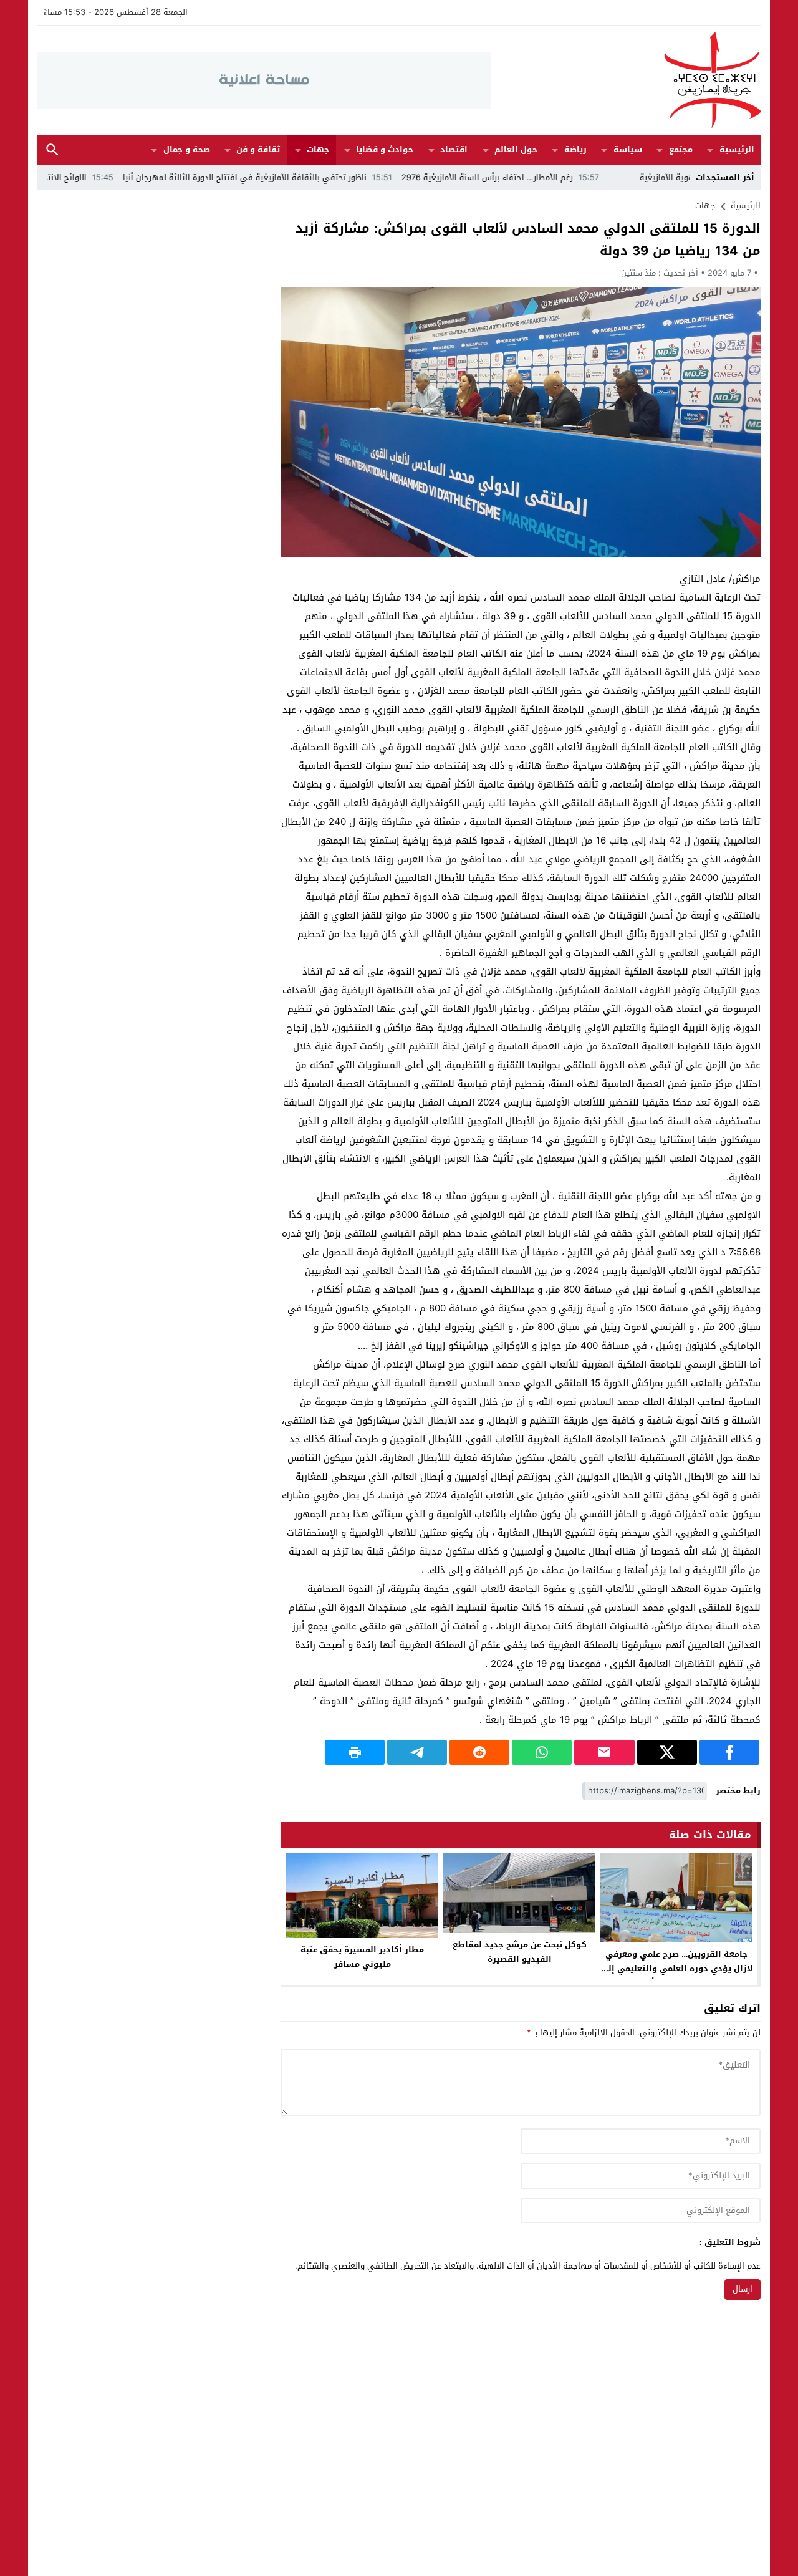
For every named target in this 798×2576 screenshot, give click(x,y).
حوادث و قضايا (385, 149)
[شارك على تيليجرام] (417, 1752)
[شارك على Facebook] (729, 1752)
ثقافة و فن (258, 149)
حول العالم (516, 149)
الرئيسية (737, 149)
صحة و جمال (187, 149)
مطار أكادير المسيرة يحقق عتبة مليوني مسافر (362, 1957)
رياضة (575, 149)
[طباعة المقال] (355, 1752)
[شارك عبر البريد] (604, 1752)
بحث (52, 150)
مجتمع (681, 149)
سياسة (628, 149)
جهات (318, 149)
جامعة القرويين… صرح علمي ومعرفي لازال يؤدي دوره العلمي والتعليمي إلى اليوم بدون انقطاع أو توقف (676, 1968)
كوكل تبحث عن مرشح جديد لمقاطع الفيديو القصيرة (520, 1952)
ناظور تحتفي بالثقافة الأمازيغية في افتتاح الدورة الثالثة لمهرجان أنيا (319, 177)
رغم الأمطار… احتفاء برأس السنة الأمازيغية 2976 (561, 177)
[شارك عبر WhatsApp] (542, 1752)
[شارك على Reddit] (479, 1752)
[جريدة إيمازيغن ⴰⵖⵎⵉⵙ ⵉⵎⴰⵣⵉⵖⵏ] (626, 80)
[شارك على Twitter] (667, 1752)
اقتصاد (454, 149)
